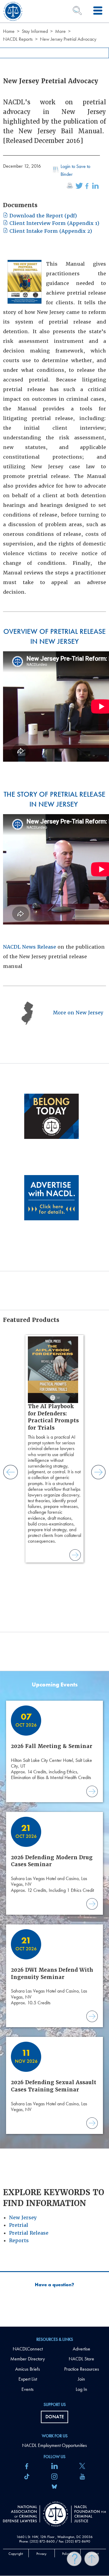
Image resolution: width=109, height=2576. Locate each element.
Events (28, 2389)
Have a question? (54, 2285)
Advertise (81, 2349)
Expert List (28, 2379)
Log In (81, 2389)
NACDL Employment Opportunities (54, 2445)
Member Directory (28, 2359)
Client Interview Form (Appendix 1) (54, 223)
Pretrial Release (29, 2233)
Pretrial (19, 2225)
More (60, 31)
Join (81, 2379)
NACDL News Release (30, 947)
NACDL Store (81, 2359)
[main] (54, 1163)
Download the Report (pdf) (42, 216)
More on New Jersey (77, 1013)
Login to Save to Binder (75, 170)
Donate (55, 2417)
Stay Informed (35, 31)
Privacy (41, 2554)
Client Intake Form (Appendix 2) (50, 231)
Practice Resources (82, 2369)
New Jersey (23, 2218)
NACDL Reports (18, 39)
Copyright (16, 2554)
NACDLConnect (28, 2349)
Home (9, 31)
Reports (19, 2241)
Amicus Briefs (28, 2369)
